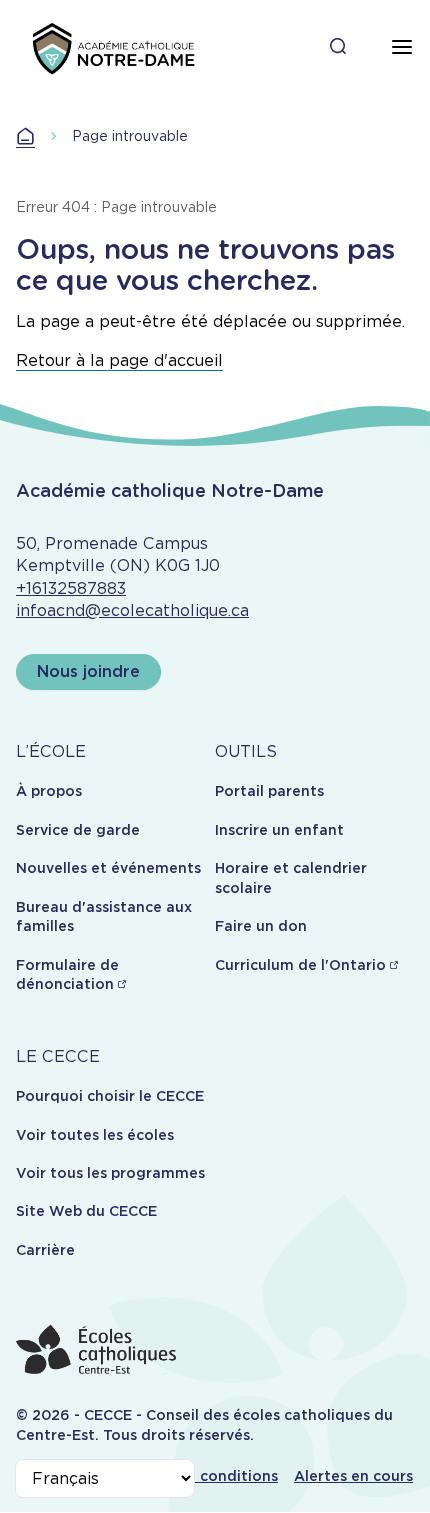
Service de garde (78, 830)
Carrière (45, 1250)
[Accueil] (112, 47)
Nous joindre (88, 671)
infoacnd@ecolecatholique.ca (132, 610)
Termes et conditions (200, 1476)
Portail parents (269, 791)
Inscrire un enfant (279, 830)
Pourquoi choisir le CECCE (110, 1096)
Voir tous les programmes (110, 1173)
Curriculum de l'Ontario (300, 965)
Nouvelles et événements (108, 868)
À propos (49, 791)
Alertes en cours (353, 1476)
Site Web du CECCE (86, 1211)
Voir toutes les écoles (95, 1135)
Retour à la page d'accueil (119, 360)
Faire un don (261, 926)
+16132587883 (71, 588)
